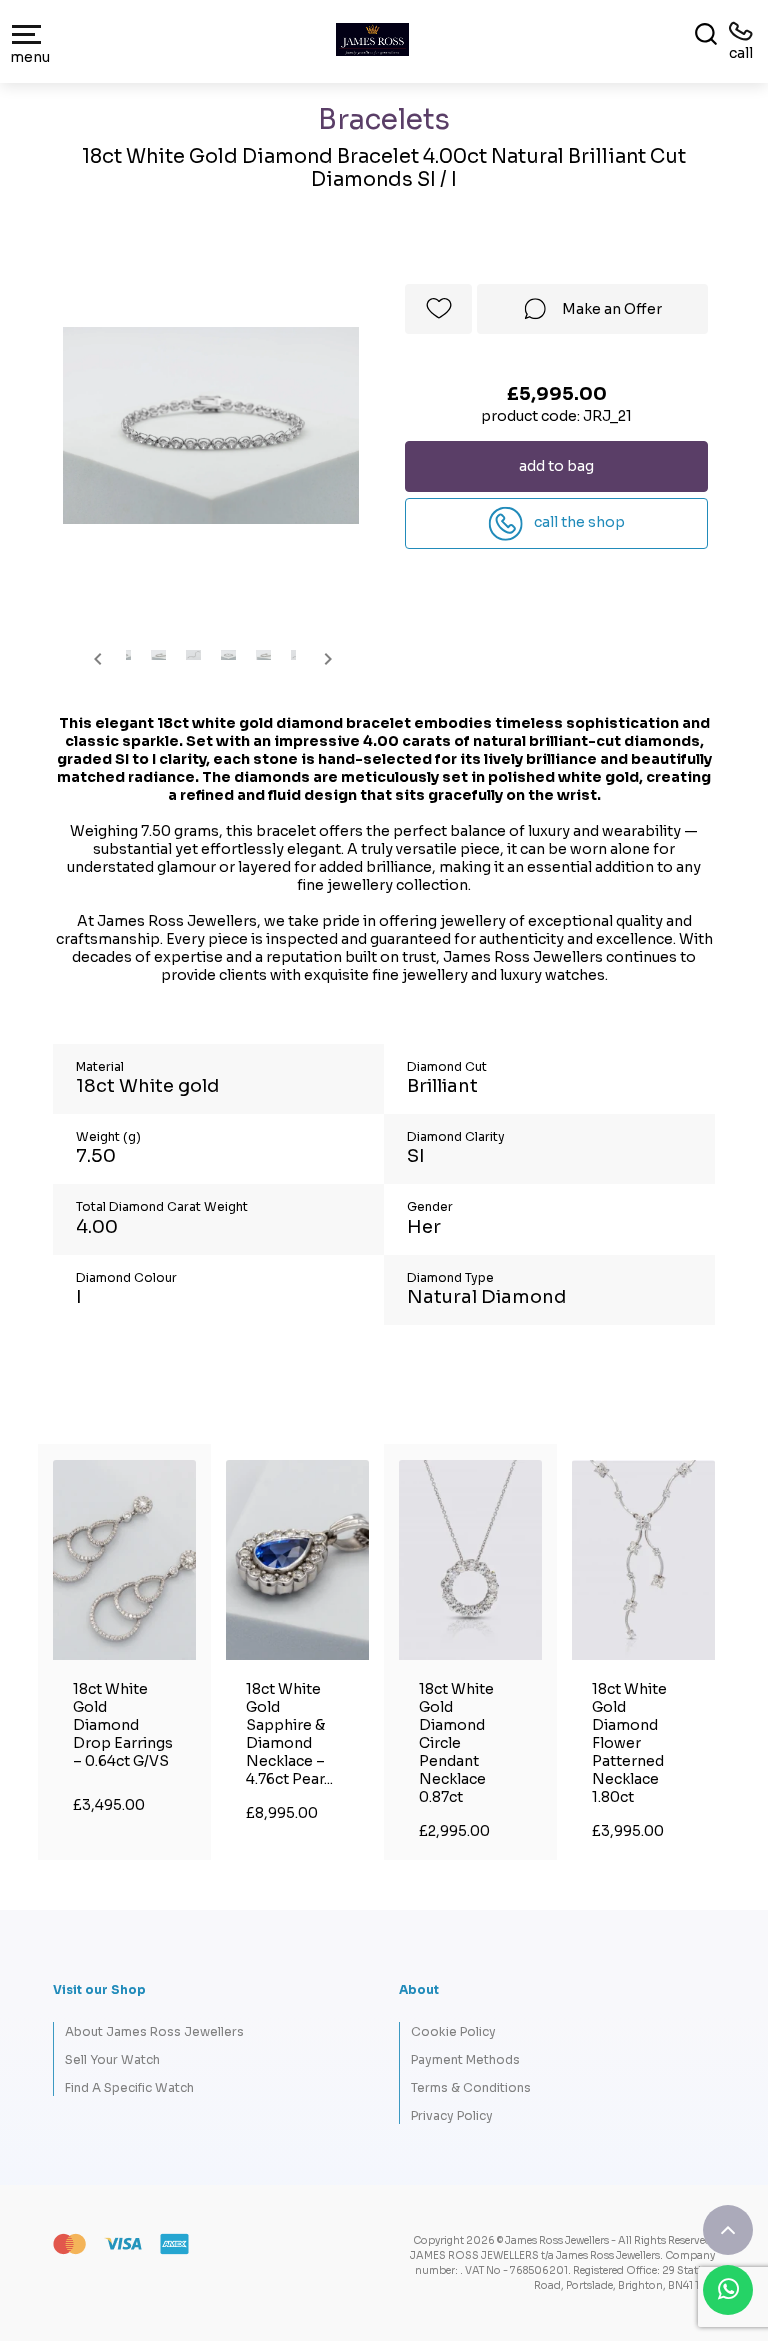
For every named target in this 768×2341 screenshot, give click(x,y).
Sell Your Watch (112, 2059)
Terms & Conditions (471, 2087)
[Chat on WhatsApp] (728, 2290)
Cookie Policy (453, 2031)
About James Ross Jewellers (154, 2031)
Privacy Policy (452, 2115)
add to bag (556, 466)
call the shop (578, 522)
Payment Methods (465, 2059)
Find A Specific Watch (129, 2087)
